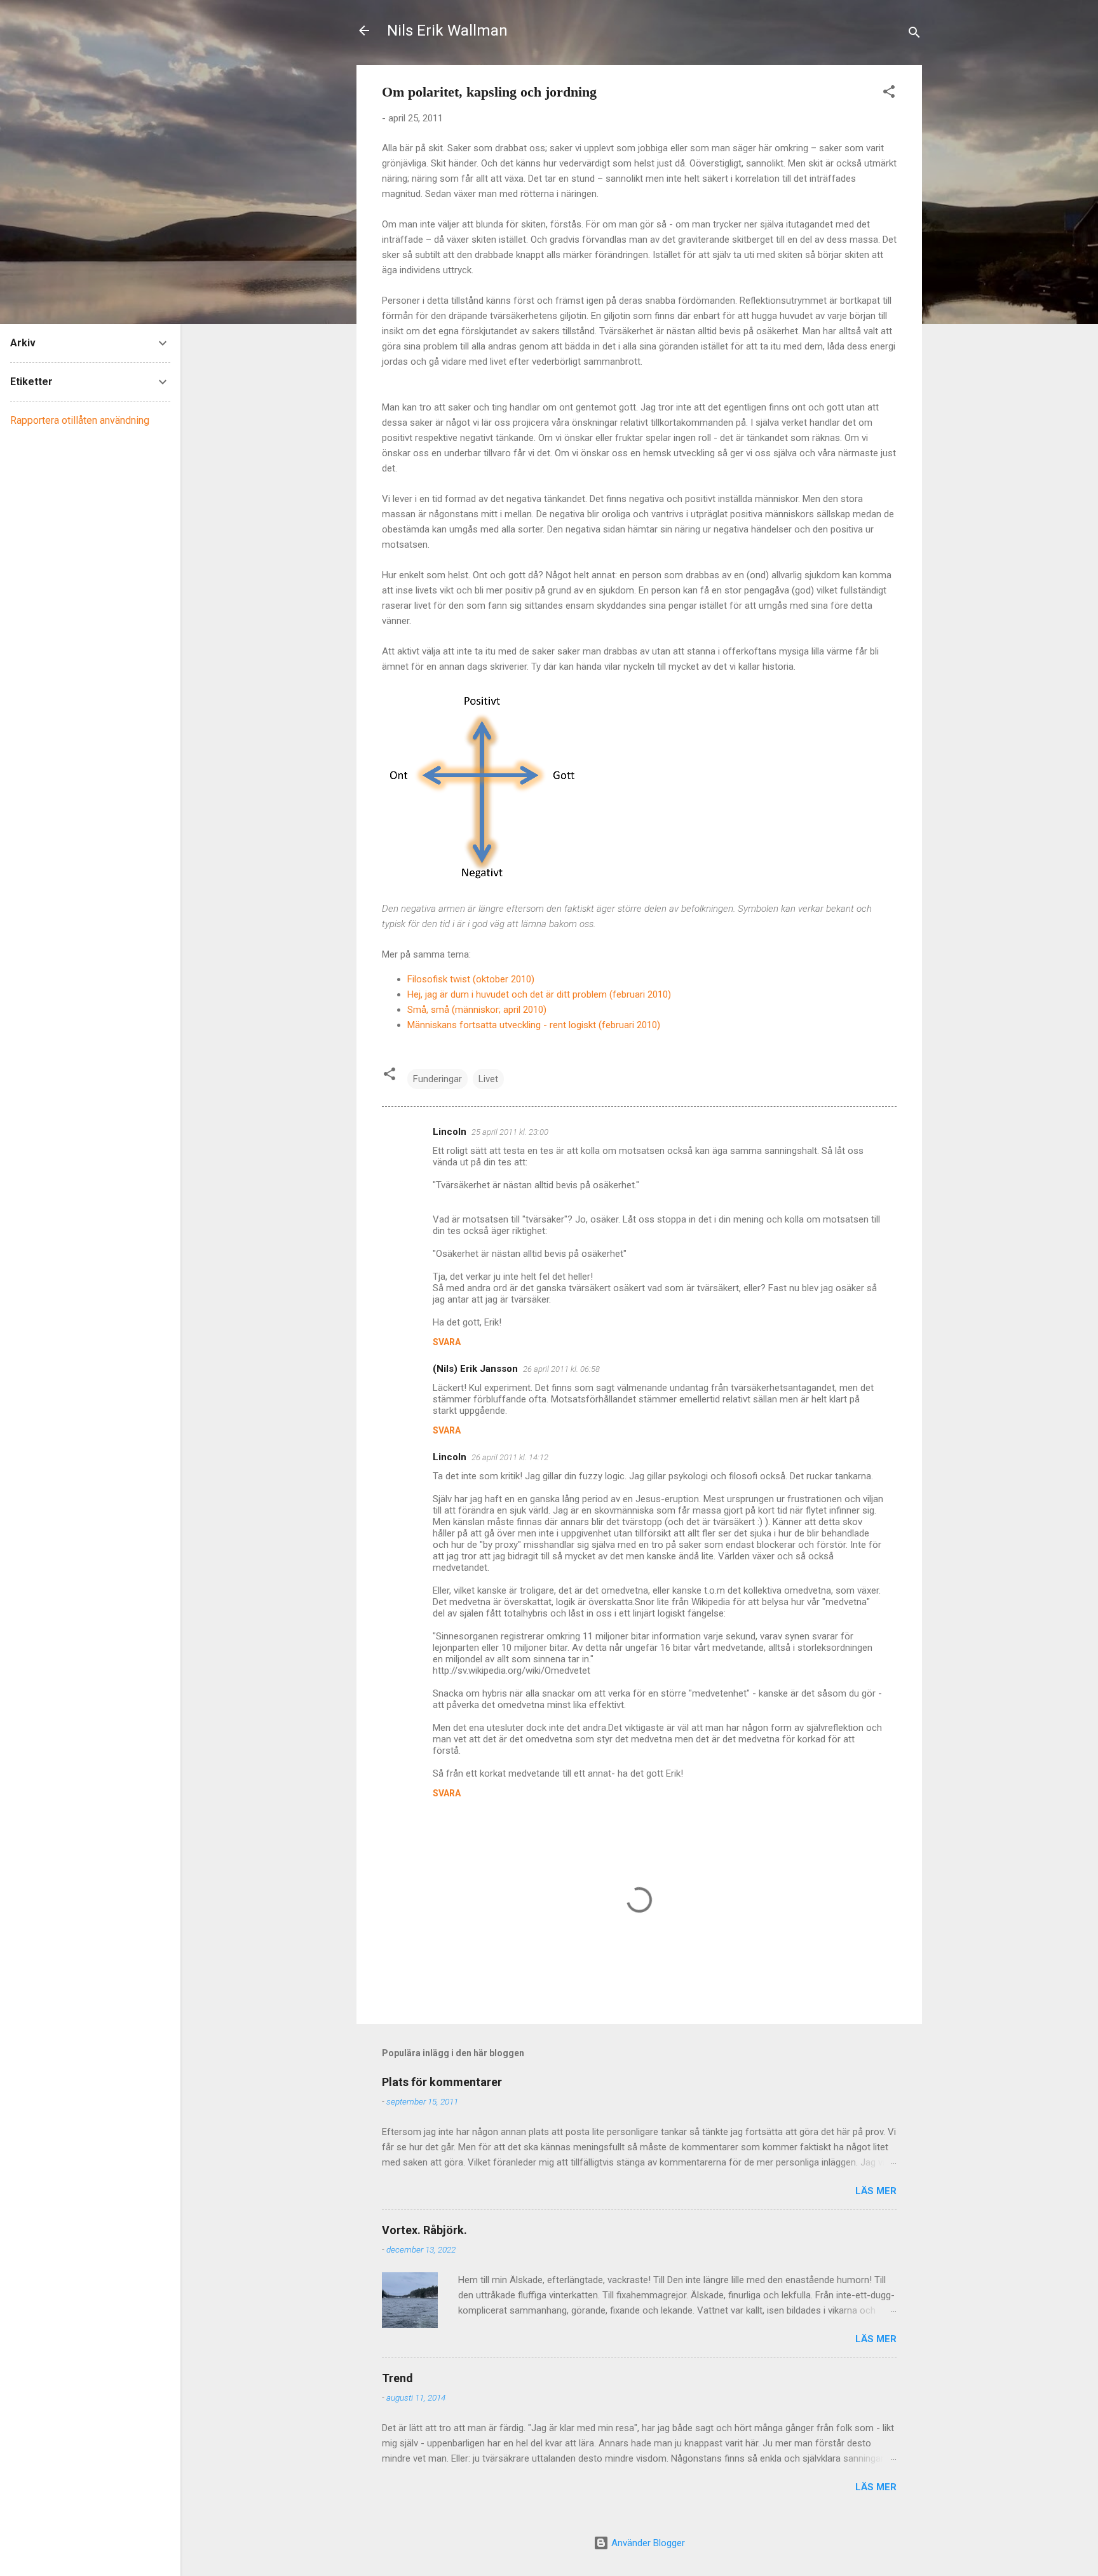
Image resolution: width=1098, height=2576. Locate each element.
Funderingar (437, 1079)
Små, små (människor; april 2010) (477, 1010)
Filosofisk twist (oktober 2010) (471, 979)
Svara (447, 1342)
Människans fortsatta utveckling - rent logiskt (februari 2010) (534, 1025)
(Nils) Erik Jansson (475, 1369)
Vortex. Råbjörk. (424, 2230)
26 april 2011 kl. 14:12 (510, 1457)
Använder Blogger (647, 2543)
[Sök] (914, 35)
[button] (889, 94)
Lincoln (450, 1132)
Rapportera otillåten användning (80, 420)
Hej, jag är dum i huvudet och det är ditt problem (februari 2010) (539, 994)
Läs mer (876, 2191)
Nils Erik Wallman (447, 31)
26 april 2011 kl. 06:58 (561, 1369)
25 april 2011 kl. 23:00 (510, 1132)
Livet (488, 1079)
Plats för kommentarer (442, 2082)
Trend (397, 2378)
